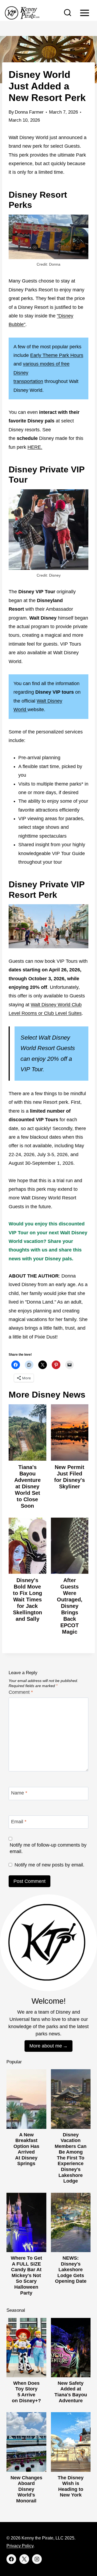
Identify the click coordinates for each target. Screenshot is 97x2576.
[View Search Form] (68, 13)
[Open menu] (84, 13)
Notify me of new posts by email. (49, 1865)
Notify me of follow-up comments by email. (48, 1848)
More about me (46, 2046)
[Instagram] (37, 2559)
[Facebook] (11, 2559)
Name (19, 1793)
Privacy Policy (20, 2546)
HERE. (35, 447)
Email (19, 1822)
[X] (24, 2559)
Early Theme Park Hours (57, 355)
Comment (21, 1692)
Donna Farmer (29, 112)
